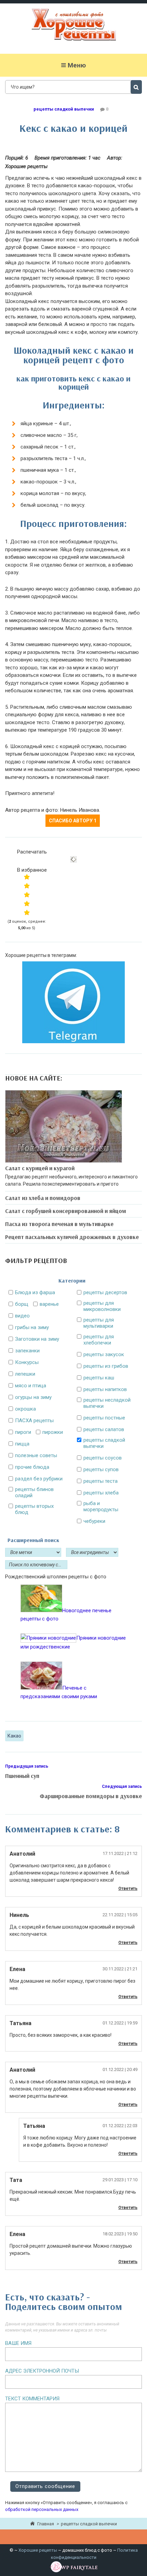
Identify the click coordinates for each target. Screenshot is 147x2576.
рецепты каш (99, 1378)
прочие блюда (32, 1467)
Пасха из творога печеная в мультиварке (59, 1224)
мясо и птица (31, 1386)
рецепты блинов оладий (34, 1492)
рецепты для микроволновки (102, 1306)
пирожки (53, 1432)
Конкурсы (27, 1362)
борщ (22, 1304)
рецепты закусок (104, 1354)
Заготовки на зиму (37, 1339)
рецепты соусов (103, 1458)
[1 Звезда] (27, 877)
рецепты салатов (104, 1429)
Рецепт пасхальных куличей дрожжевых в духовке (72, 1237)
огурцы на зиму (33, 1397)
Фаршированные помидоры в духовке (91, 1796)
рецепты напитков (105, 1389)
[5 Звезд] (27, 912)
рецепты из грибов (106, 1366)
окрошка (25, 1409)
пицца (22, 1444)
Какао (14, 1736)
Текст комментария (32, 2399)
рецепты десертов (105, 1292)
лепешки (25, 1374)
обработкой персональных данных (42, 2509)
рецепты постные (104, 1418)
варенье (49, 1304)
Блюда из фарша (35, 1292)
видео (22, 1316)
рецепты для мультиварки (99, 1323)
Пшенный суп (22, 1776)
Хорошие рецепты (38, 2550)
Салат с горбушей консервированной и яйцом (66, 1211)
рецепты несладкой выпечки (107, 1403)
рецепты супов (101, 1469)
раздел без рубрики (39, 1479)
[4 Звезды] (27, 904)
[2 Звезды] (27, 886)
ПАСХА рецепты (34, 1420)
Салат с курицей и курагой (40, 1168)
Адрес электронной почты (42, 2371)
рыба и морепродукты (101, 1506)
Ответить (128, 1889)
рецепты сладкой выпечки (64, 109)
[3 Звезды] (27, 895)
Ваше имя (18, 2343)
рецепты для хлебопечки (99, 1340)
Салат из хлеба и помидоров (43, 1198)
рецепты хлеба (101, 1493)
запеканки (27, 1351)
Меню (77, 65)
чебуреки (94, 1521)
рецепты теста (101, 1481)
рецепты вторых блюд (34, 1509)
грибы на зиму (32, 1327)
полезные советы (36, 1455)
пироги (23, 1432)
